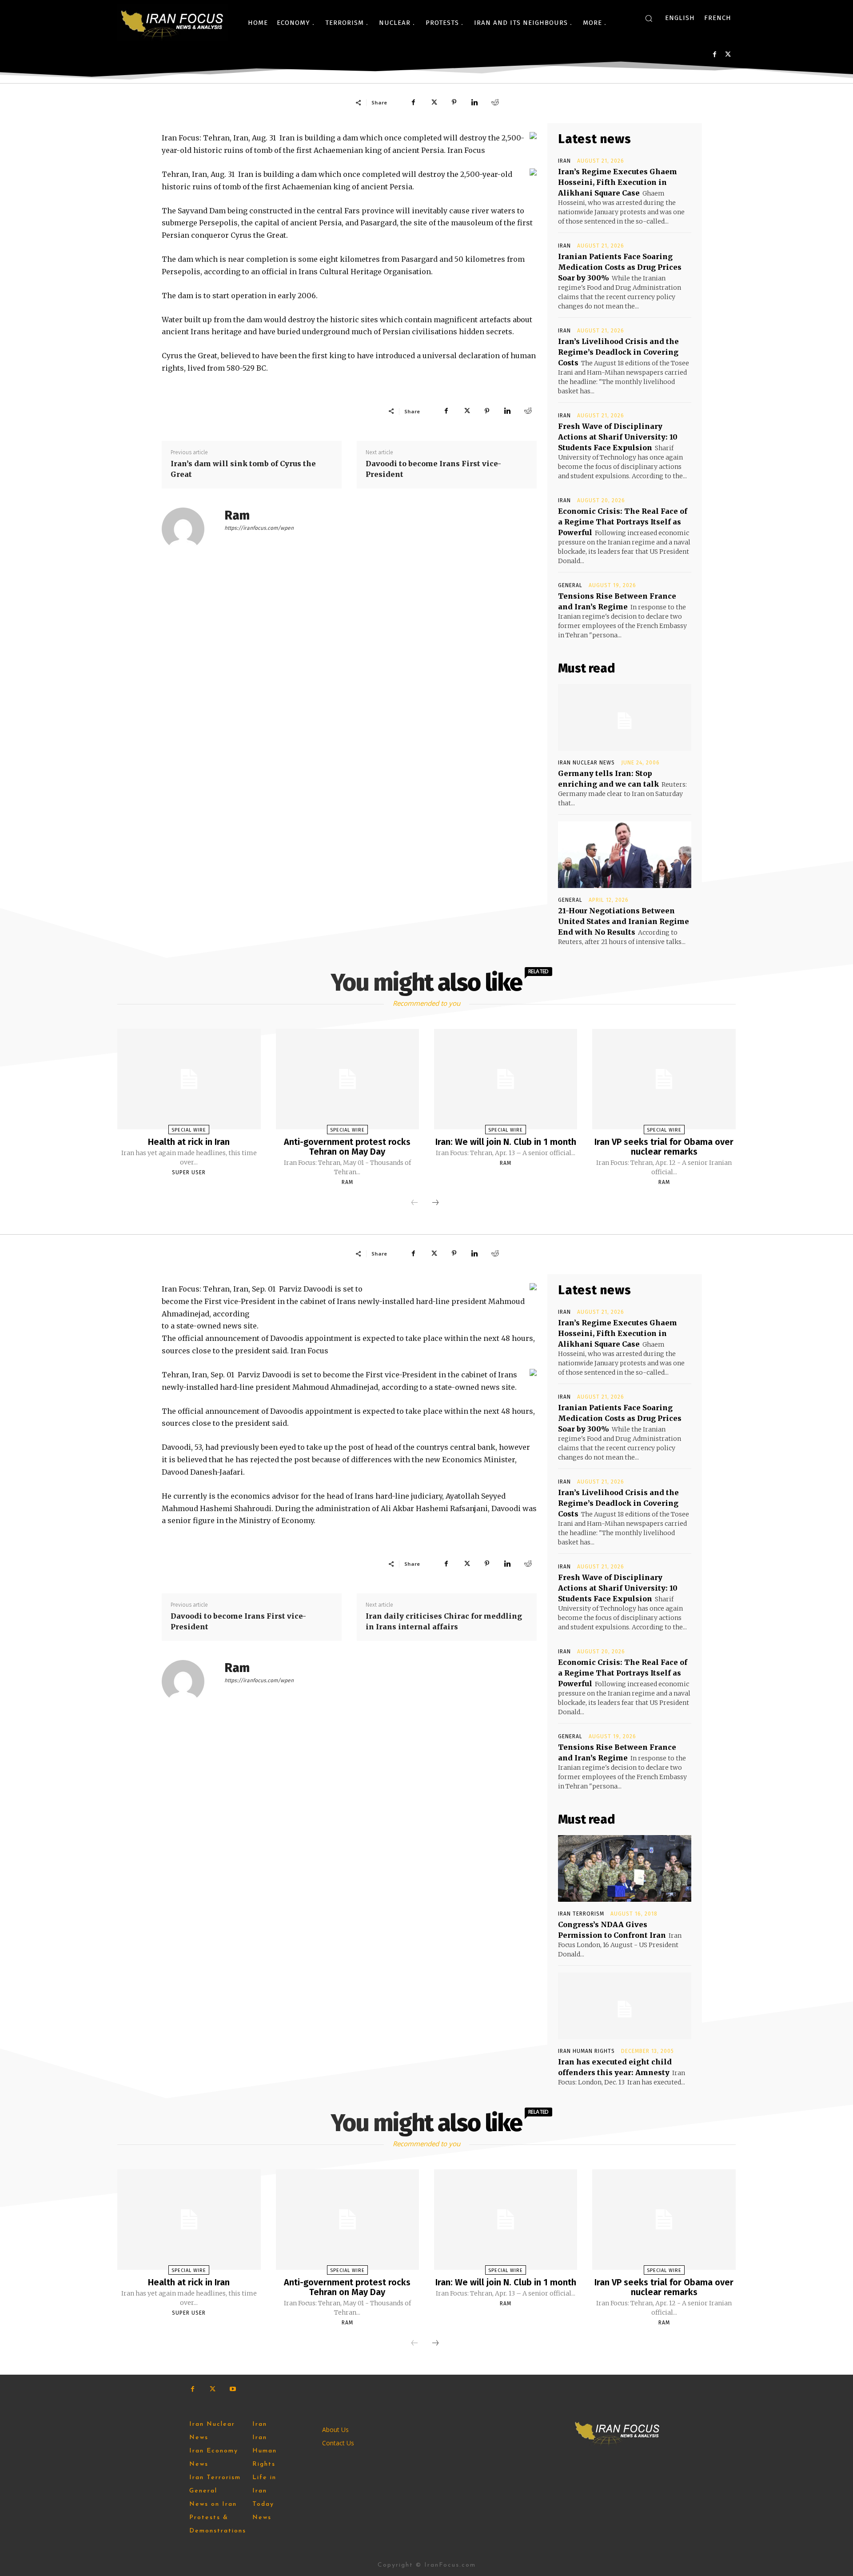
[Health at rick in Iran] (189, 1079)
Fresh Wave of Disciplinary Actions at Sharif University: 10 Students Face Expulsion (618, 437)
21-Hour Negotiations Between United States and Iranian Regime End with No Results (624, 921)
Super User (189, 1172)
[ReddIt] (495, 102)
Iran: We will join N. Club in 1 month (506, 1142)
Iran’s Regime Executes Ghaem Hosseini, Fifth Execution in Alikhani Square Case (618, 182)
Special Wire (189, 1130)
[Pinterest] (454, 102)
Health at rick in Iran (189, 1142)
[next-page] (435, 1203)
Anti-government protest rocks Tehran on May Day (347, 1147)
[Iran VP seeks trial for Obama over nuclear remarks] (664, 1079)
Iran (564, 161)
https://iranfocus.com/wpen (259, 528)
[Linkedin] (474, 102)
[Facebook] (715, 54)
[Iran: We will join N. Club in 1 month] (506, 1079)
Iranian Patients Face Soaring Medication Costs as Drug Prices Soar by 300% (620, 267)
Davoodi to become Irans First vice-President (433, 469)
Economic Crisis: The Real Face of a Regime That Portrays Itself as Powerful (623, 522)
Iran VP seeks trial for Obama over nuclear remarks (664, 1147)
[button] (649, 18)
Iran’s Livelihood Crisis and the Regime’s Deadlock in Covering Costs (618, 352)
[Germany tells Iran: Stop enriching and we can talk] (625, 717)
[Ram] (188, 529)
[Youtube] (233, 2389)
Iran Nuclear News (586, 763)
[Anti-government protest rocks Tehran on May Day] (347, 1079)
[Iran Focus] (173, 23)
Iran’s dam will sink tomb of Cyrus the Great (243, 469)
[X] (728, 54)
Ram (237, 515)
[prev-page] (415, 1203)
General (570, 585)
